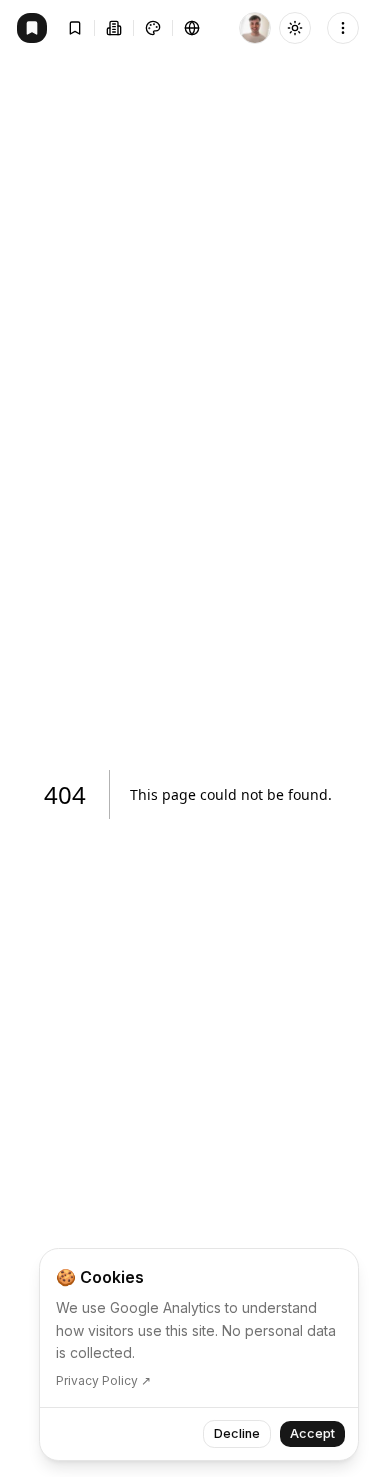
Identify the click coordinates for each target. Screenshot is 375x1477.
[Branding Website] (32, 28)
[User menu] (343, 28)
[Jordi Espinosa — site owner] (255, 28)
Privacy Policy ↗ (103, 1380)
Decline (237, 1433)
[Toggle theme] (295, 28)
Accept (312, 1433)
